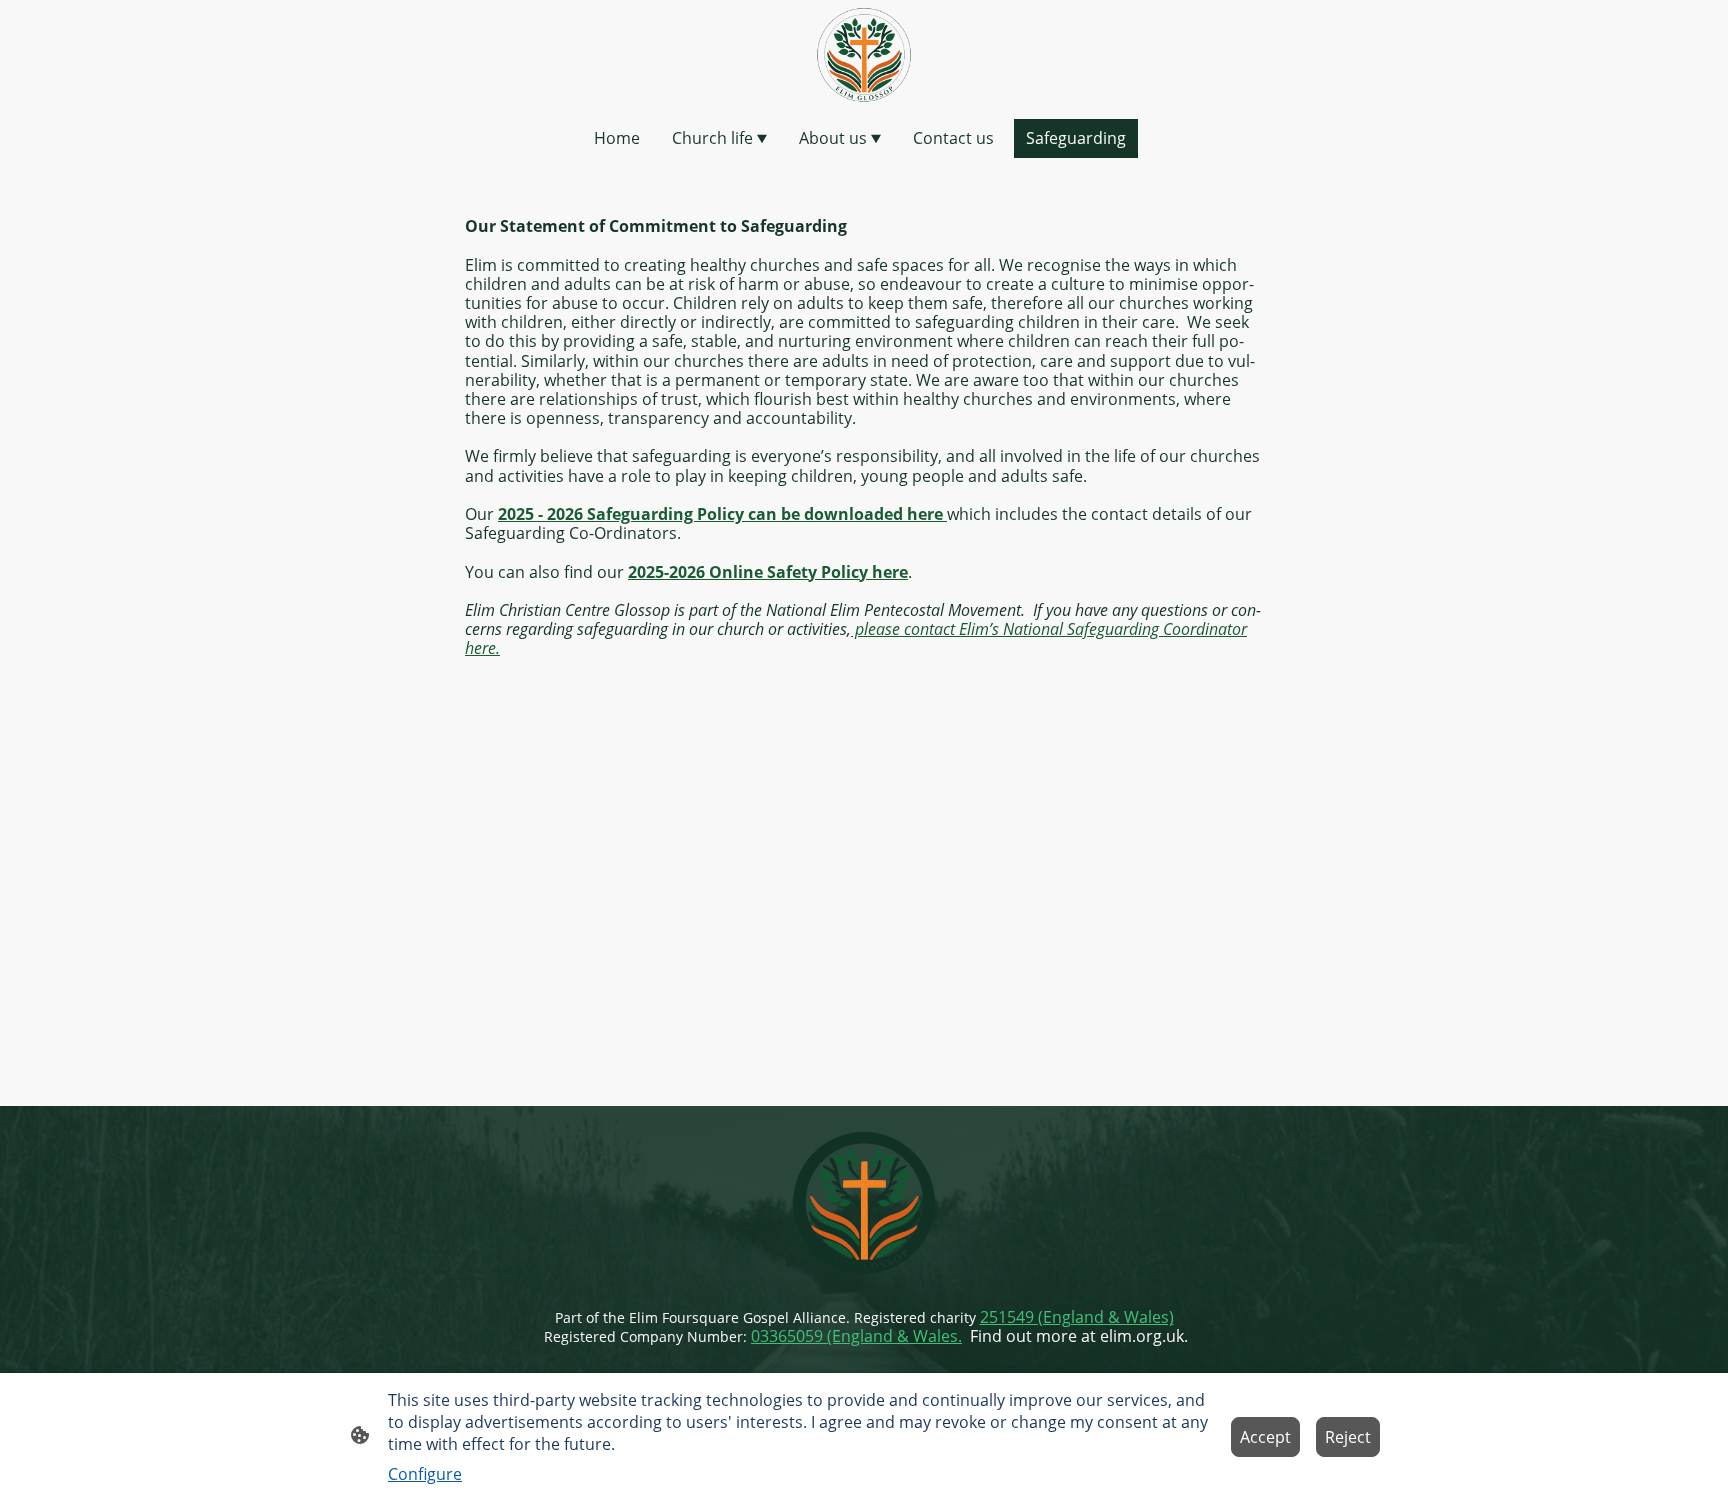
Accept (1265, 1437)
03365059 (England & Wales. (856, 1336)
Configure (425, 1474)
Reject (1348, 1437)
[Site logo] (864, 55)
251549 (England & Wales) (1077, 1317)
